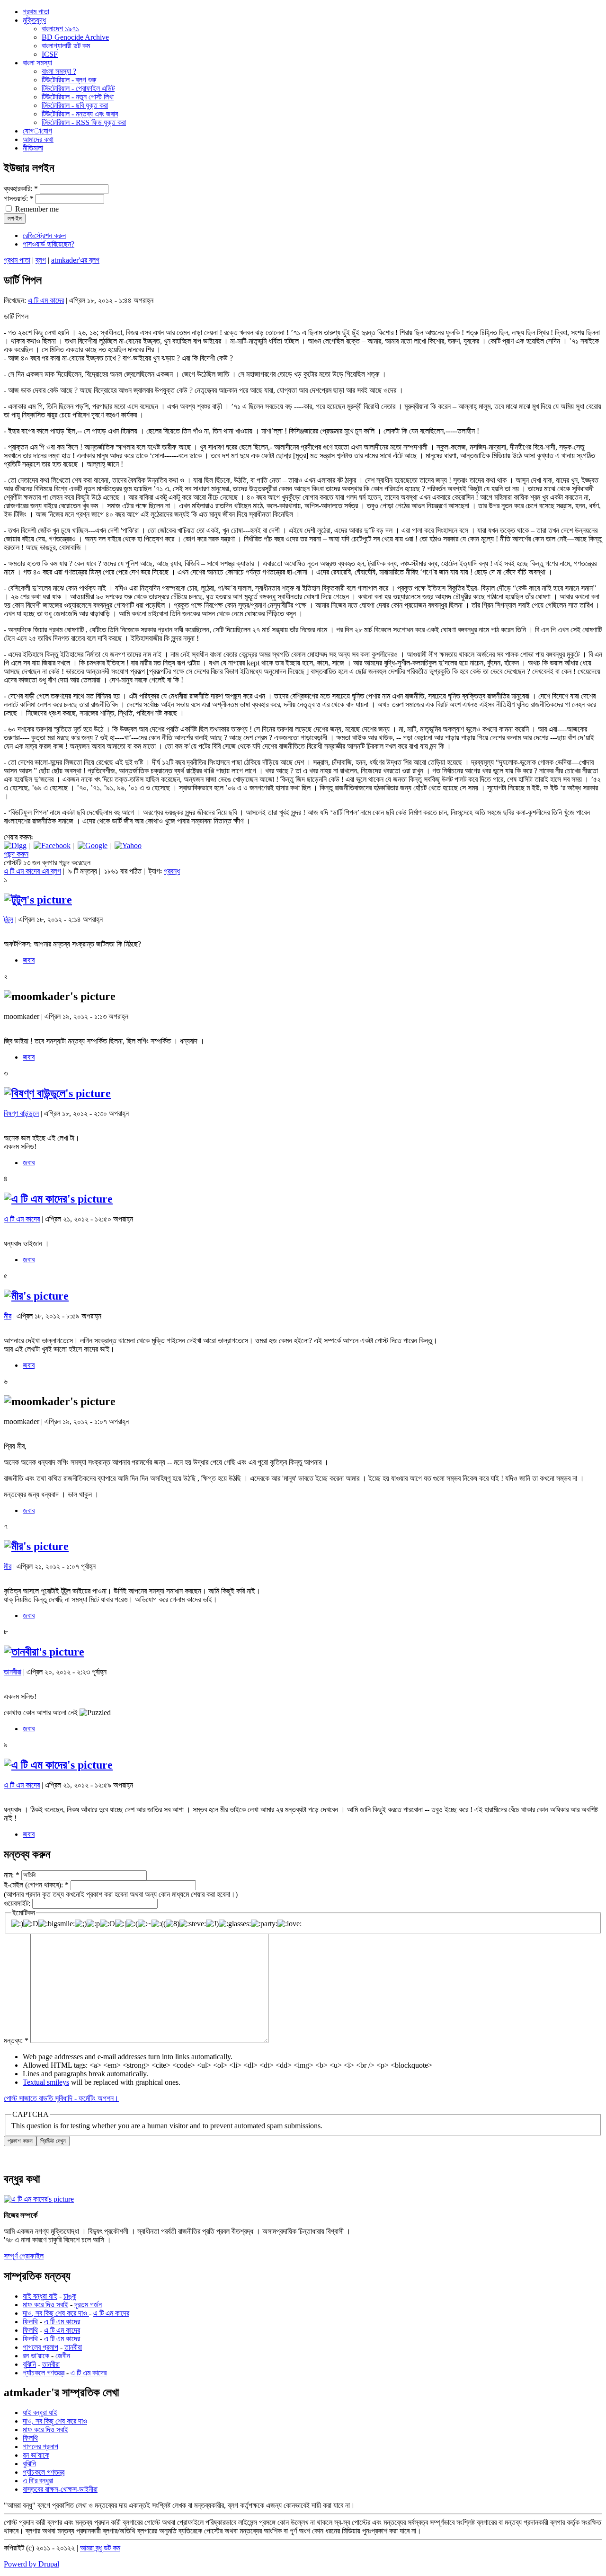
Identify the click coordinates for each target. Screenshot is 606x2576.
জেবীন (63, 2356)
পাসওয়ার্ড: (19, 199)
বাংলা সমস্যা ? (59, 71)
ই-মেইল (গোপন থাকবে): (36, 1885)
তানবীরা (13, 1672)
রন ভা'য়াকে (36, 2356)
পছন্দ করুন (16, 854)
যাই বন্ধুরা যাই (40, 2296)
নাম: (12, 1874)
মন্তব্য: (16, 2040)
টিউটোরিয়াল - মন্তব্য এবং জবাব (80, 114)
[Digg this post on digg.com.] (15, 845)
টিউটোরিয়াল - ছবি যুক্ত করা (75, 105)
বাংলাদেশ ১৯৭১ (60, 29)
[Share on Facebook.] (52, 845)
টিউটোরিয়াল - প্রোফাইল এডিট (78, 88)
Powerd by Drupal (31, 2564)
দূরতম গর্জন (88, 2305)
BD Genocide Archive (75, 37)
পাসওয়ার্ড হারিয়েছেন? (49, 244)
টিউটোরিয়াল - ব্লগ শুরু (69, 80)
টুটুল (9, 919)
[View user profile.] (38, 900)
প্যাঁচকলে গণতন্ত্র (44, 2373)
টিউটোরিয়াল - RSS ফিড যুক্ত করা (84, 122)
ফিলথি (30, 2322)
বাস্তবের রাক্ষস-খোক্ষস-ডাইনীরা (60, 2489)
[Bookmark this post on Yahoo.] (128, 845)
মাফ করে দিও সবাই (45, 2305)
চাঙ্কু (70, 2296)
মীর (8, 1316)
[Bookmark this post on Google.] (93, 845)
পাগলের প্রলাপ (40, 2347)
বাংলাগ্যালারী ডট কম (66, 46)
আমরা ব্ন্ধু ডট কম (100, 2548)
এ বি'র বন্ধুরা (38, 2481)
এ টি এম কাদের (46, 300)
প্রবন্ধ (172, 871)
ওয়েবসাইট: (18, 1903)
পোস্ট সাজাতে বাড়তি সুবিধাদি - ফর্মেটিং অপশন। (61, 2098)
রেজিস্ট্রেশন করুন (44, 235)
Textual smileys (46, 2082)
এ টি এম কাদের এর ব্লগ (32, 871)
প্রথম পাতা (17, 260)
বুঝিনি (29, 2364)
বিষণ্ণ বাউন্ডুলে (21, 1113)
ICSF (50, 54)
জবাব (29, 960)
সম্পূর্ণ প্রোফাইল (24, 2256)
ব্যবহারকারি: (21, 189)
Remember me (36, 209)
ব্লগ (41, 260)
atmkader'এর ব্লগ (75, 260)
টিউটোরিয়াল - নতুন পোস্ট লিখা (78, 97)
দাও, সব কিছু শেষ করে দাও (56, 2313)
